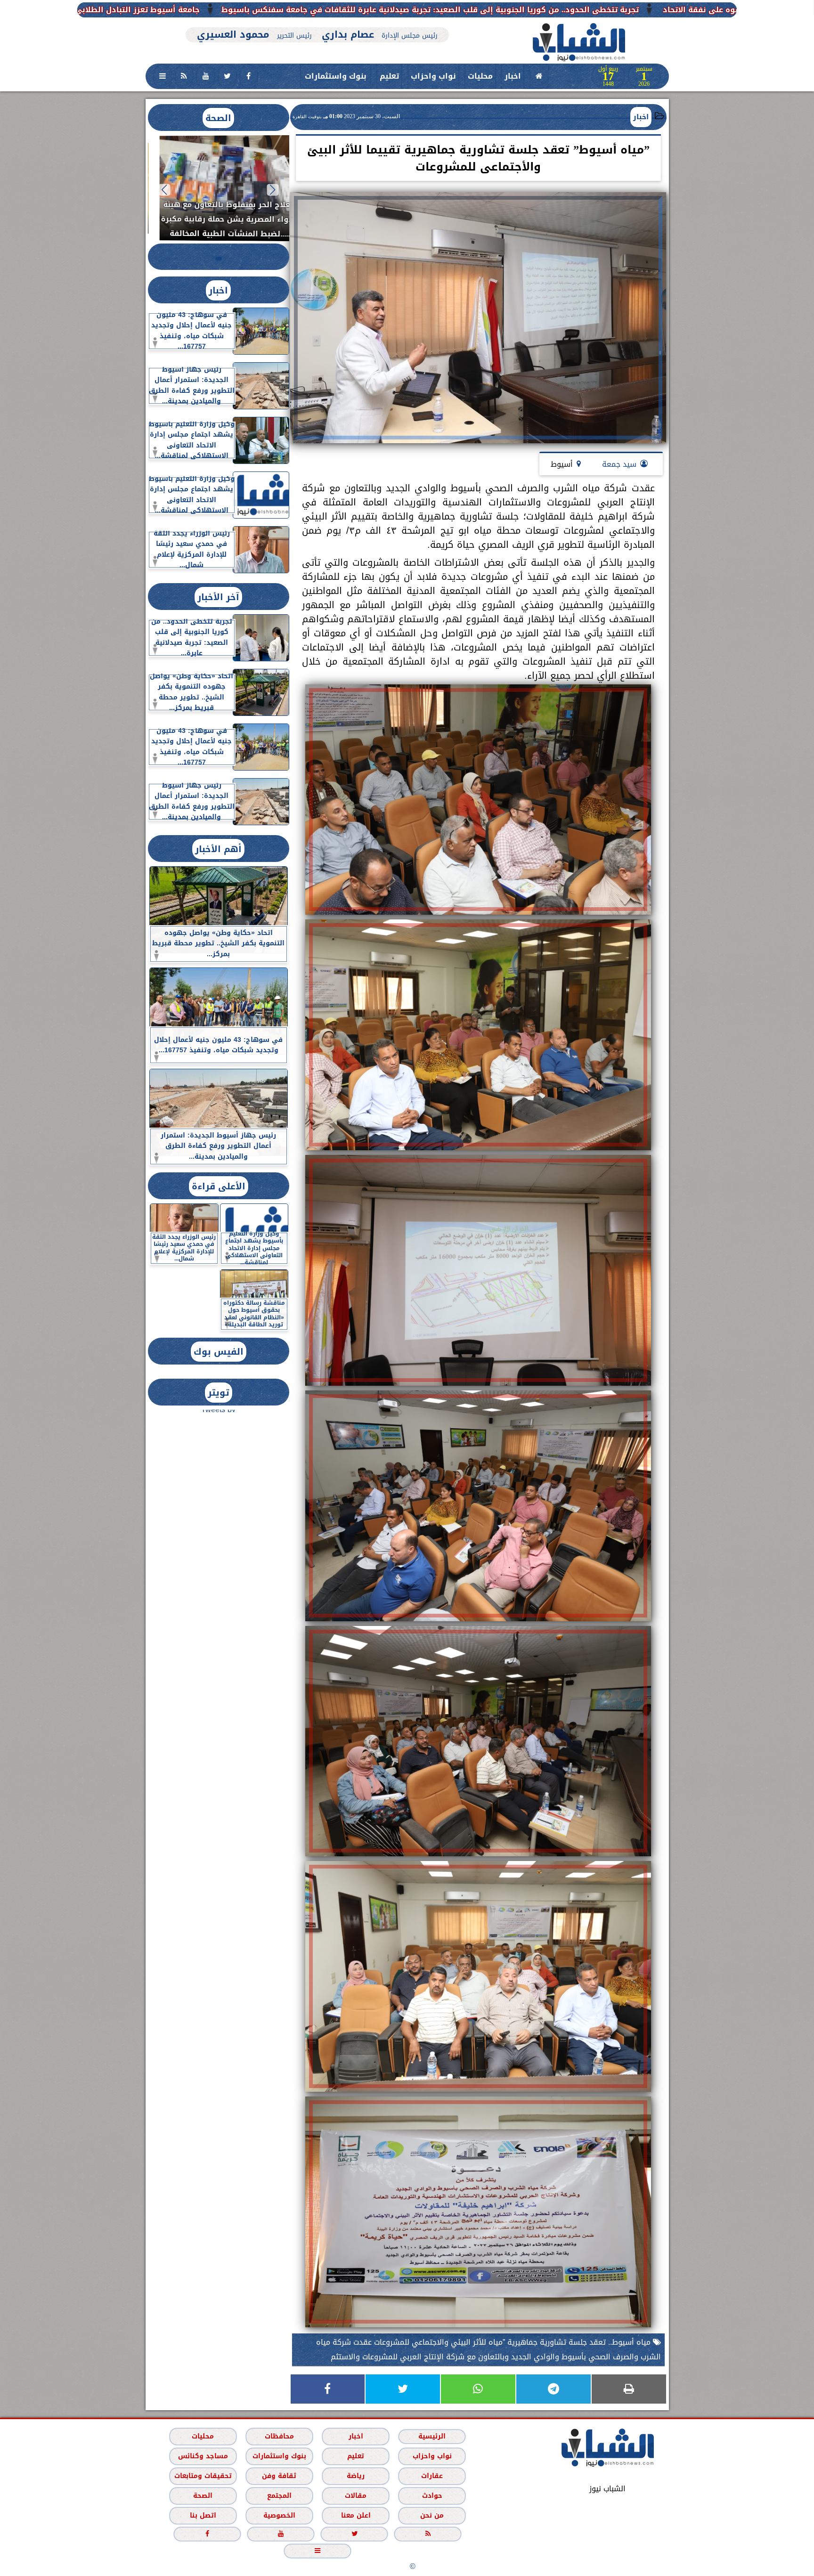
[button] (273, 190)
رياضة (356, 2475)
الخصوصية (279, 2515)
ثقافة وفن (279, 2475)
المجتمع (279, 2495)
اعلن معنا (355, 2515)
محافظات (279, 2436)
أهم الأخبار (218, 849)
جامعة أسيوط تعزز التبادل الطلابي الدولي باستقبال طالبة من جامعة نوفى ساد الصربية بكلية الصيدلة (285, 10)
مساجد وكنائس (203, 2456)
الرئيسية (432, 2436)
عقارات (432, 2475)
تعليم (389, 76)
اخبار (513, 76)
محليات (480, 76)
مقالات (356, 2495)
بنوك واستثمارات (336, 76)
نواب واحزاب (433, 76)
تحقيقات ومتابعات (203, 2475)
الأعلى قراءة (219, 1186)
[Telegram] (554, 2389)
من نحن (432, 2515)
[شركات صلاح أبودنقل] (317, 22)
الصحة (218, 118)
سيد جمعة (619, 464)
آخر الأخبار (218, 597)
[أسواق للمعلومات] (708, 131)
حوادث (432, 2495)
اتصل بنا (203, 2515)
